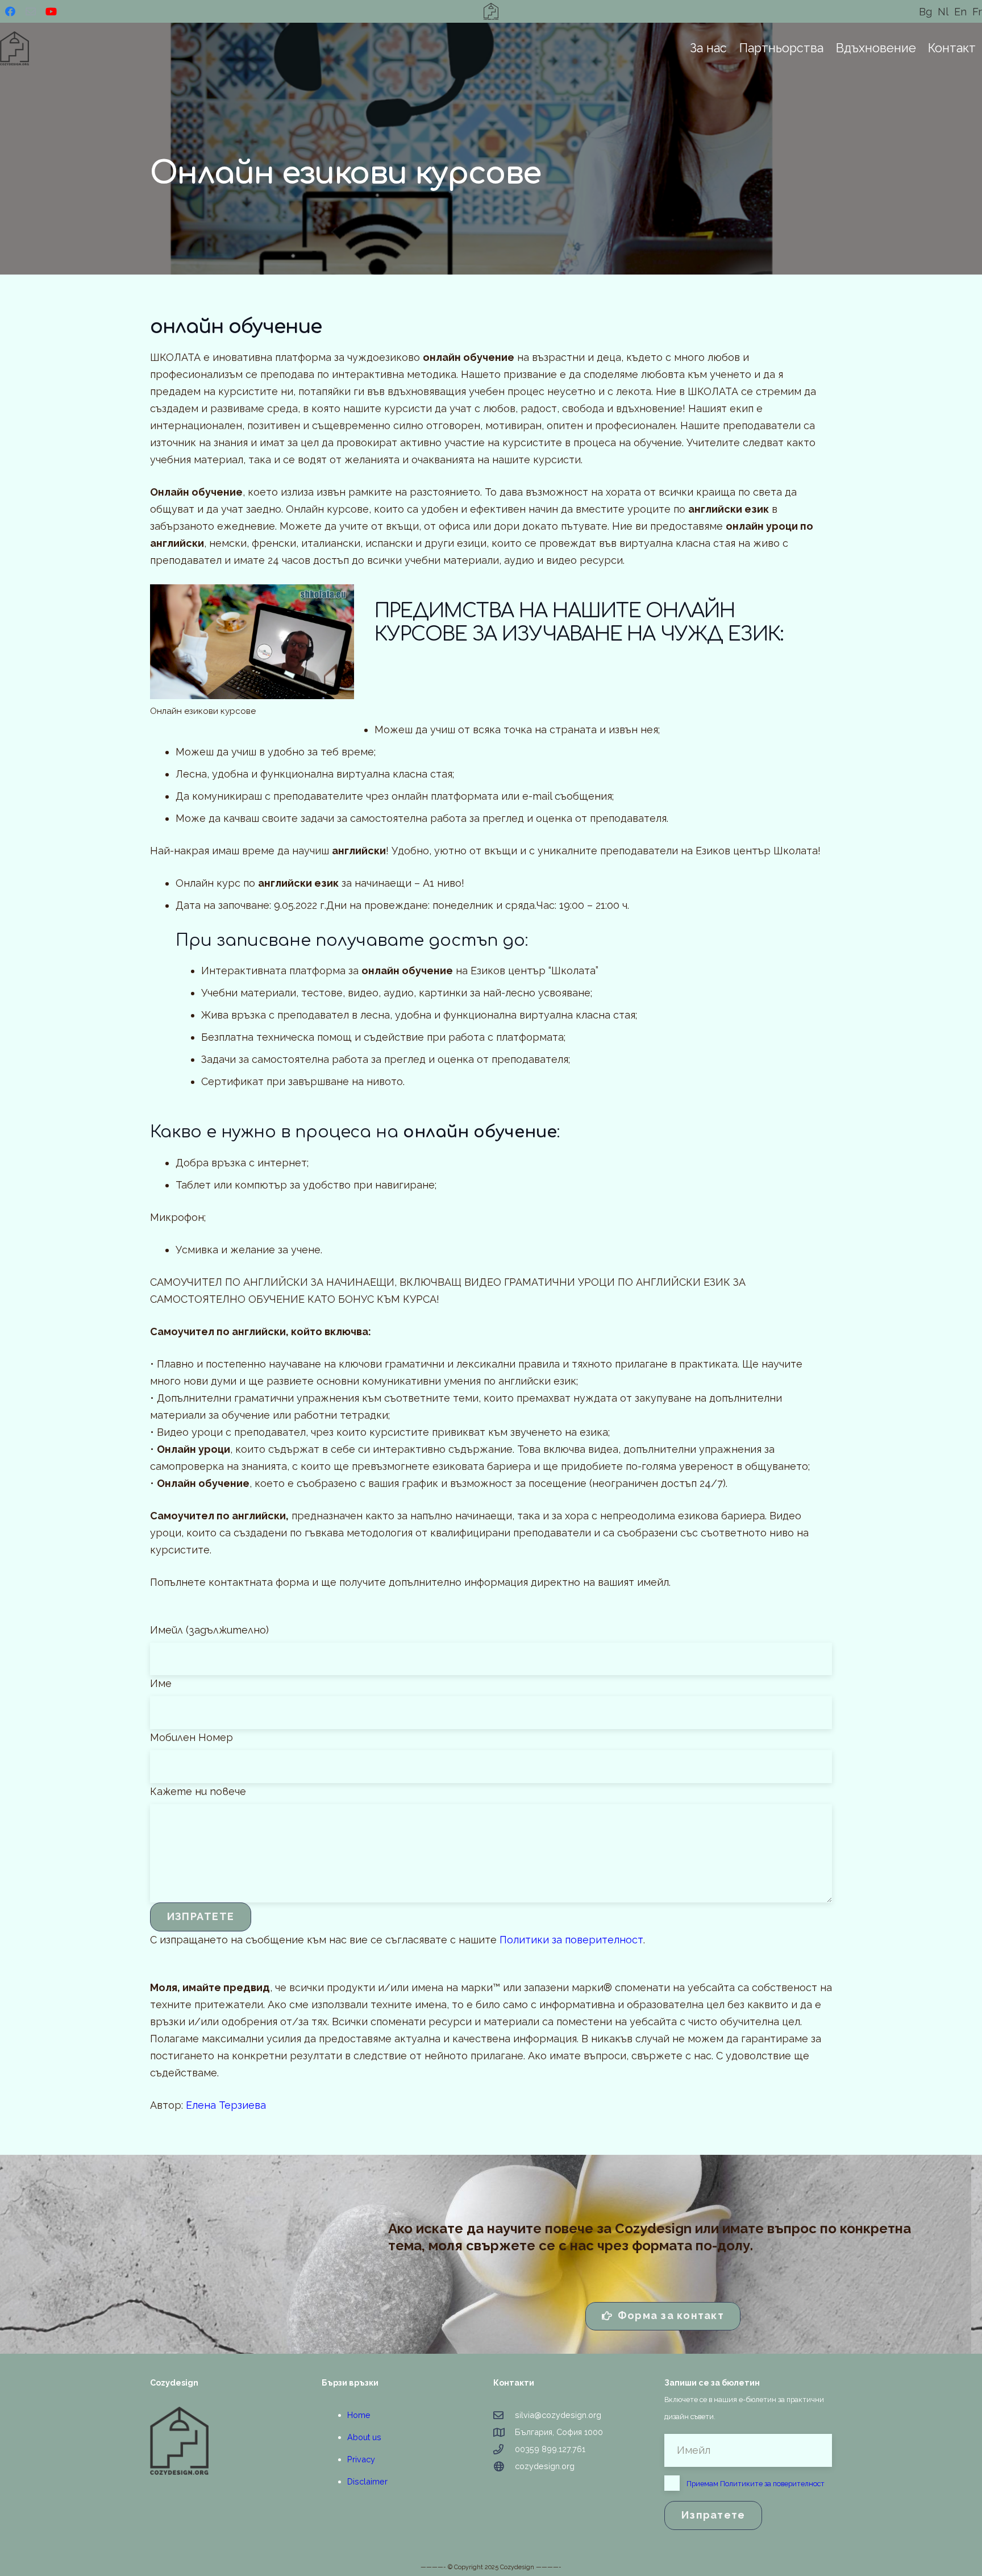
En (960, 12)
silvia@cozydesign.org (558, 2415)
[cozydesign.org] (504, 2466)
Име (161, 1683)
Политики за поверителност (571, 1940)
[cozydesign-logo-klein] (234, 2441)
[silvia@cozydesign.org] (504, 2415)
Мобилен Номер (192, 1737)
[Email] (31, 11)
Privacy (361, 2459)
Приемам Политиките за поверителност (756, 2484)
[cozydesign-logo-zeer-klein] (491, 11)
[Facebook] (10, 11)
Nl (943, 12)
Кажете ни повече (198, 1791)
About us (364, 2437)
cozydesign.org (545, 2466)
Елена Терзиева (226, 2105)
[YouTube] (51, 11)
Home (359, 2415)
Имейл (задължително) (209, 1630)
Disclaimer (367, 2481)
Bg (925, 12)
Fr (977, 12)
